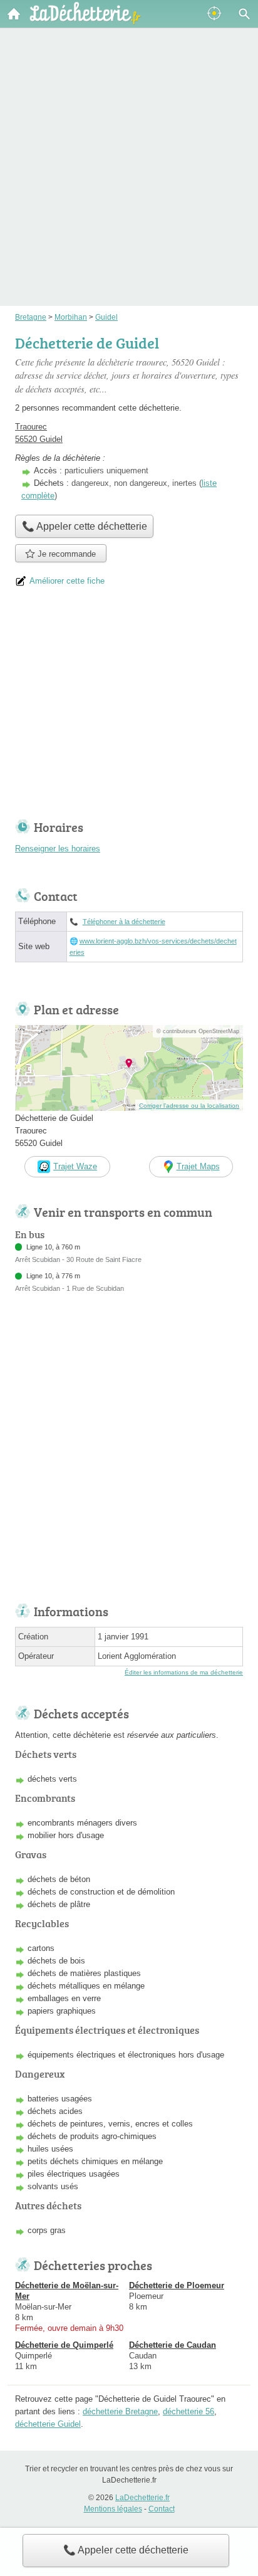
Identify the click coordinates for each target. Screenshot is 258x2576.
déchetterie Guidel (48, 2424)
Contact (162, 2509)
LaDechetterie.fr (142, 2498)
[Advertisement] (129, 149)
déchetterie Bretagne (120, 2411)
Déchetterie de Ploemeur (177, 2285)
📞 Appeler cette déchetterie (126, 2550)
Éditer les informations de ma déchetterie (184, 1672)
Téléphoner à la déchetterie (124, 922)
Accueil (14, 14)
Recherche (244, 14)
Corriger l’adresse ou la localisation (189, 1106)
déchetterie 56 (188, 2411)
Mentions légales (113, 2509)
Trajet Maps (198, 1166)
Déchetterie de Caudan (173, 2345)
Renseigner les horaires (58, 849)
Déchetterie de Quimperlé (64, 2345)
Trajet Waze (75, 1166)
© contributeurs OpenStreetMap (198, 1031)
